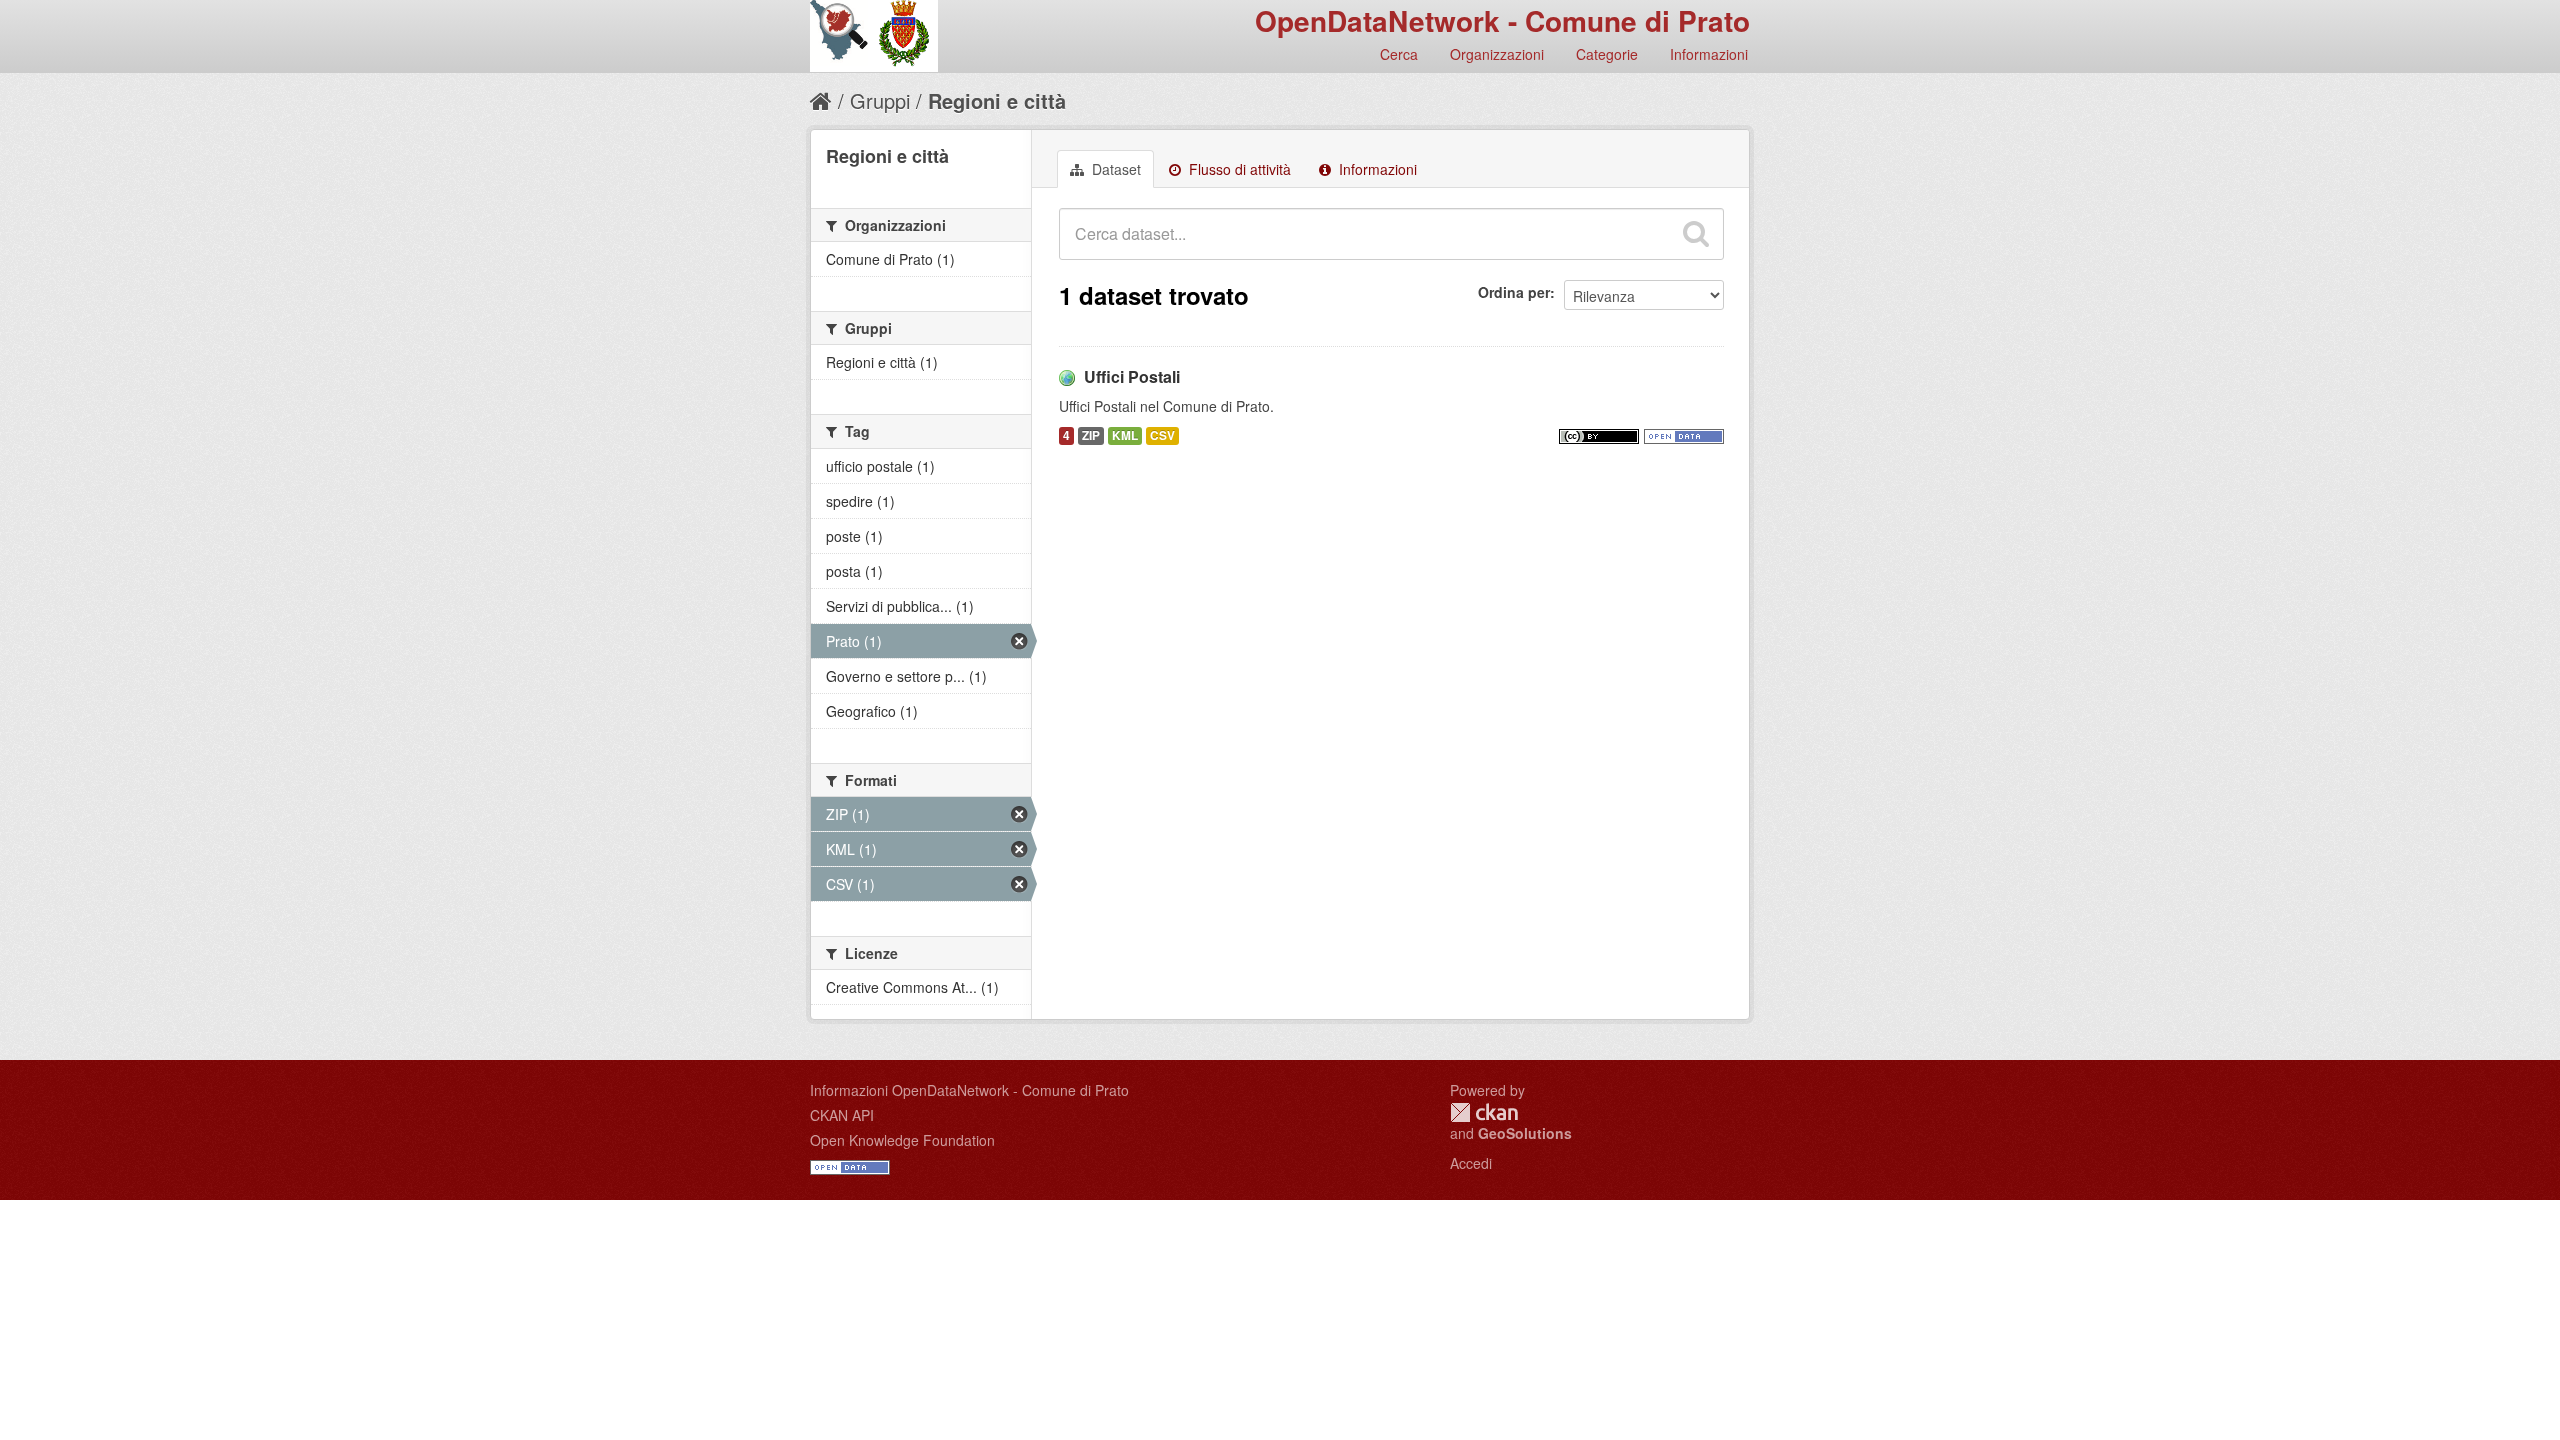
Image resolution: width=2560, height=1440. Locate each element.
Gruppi (880, 100)
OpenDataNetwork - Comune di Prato (1502, 20)
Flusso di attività (1238, 169)
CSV (1162, 435)
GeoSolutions (1525, 1133)
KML (1125, 435)
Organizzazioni (1497, 54)
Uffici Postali (1132, 376)
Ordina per (1514, 292)
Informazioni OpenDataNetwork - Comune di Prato (969, 1090)
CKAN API (842, 1115)
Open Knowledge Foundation (902, 1140)
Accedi (1471, 1163)
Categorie (1607, 54)
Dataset (1114, 169)
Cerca (1399, 54)
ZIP (1091, 435)
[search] (1696, 234)
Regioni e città (997, 100)
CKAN (1484, 1112)
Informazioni (1709, 54)
